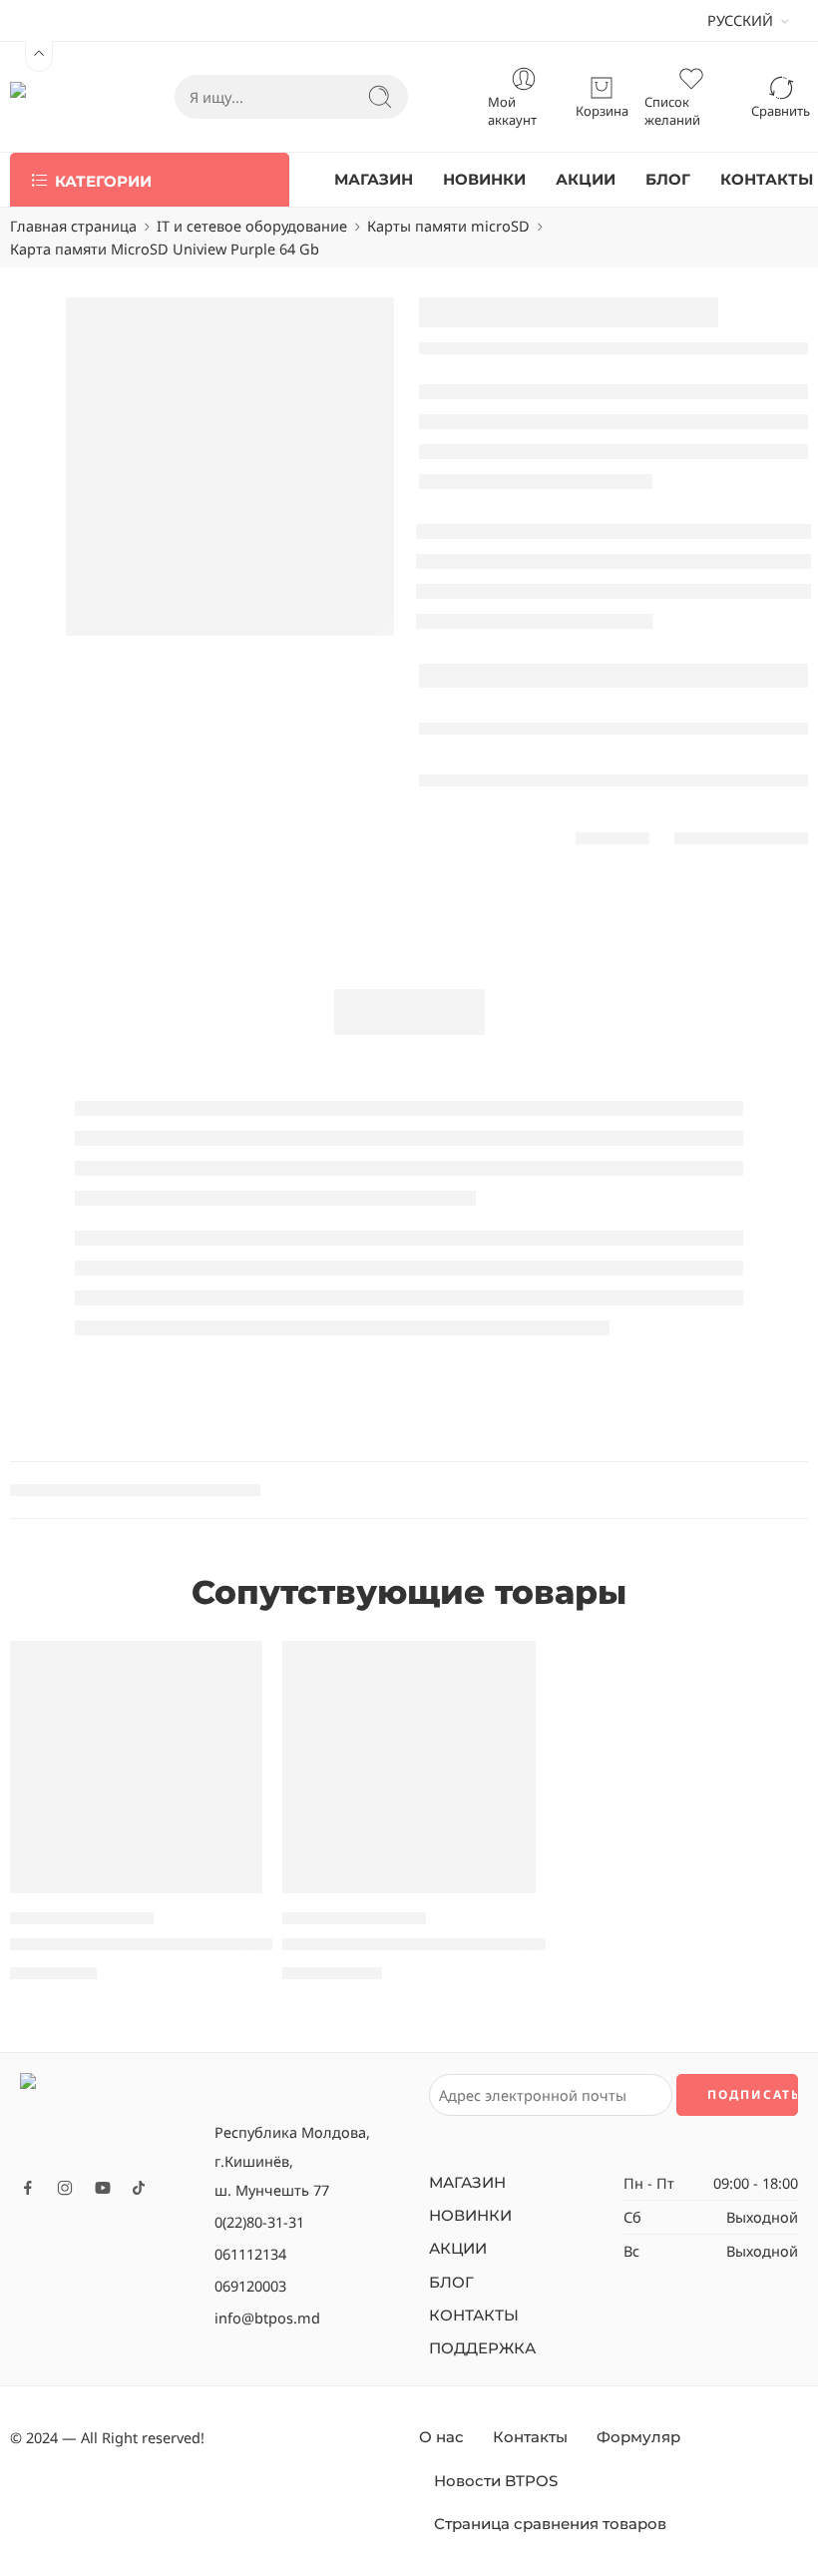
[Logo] (107, 2118)
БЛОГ (668, 180)
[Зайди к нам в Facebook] (28, 2188)
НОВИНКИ (484, 180)
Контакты (530, 2437)
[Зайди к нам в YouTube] (103, 2188)
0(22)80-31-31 (259, 2222)
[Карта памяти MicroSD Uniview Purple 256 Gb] (409, 1767)
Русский (740, 20)
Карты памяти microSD (448, 226)
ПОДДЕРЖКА (482, 2348)
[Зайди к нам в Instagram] (65, 2188)
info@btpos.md (267, 2318)
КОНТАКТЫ (767, 180)
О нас (441, 2437)
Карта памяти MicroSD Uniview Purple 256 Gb (473, 1944)
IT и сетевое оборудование (252, 226)
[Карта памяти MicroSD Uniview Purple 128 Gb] (136, 1767)
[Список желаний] (233, 1669)
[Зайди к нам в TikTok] (139, 2188)
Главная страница (73, 226)
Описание (409, 1012)
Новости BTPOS (496, 2481)
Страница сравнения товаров (550, 2524)
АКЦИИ (586, 180)
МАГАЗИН (374, 180)
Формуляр (638, 2437)
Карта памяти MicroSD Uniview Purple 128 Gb (201, 1944)
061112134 (250, 2254)
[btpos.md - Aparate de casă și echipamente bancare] (52, 97)
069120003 (250, 2286)
